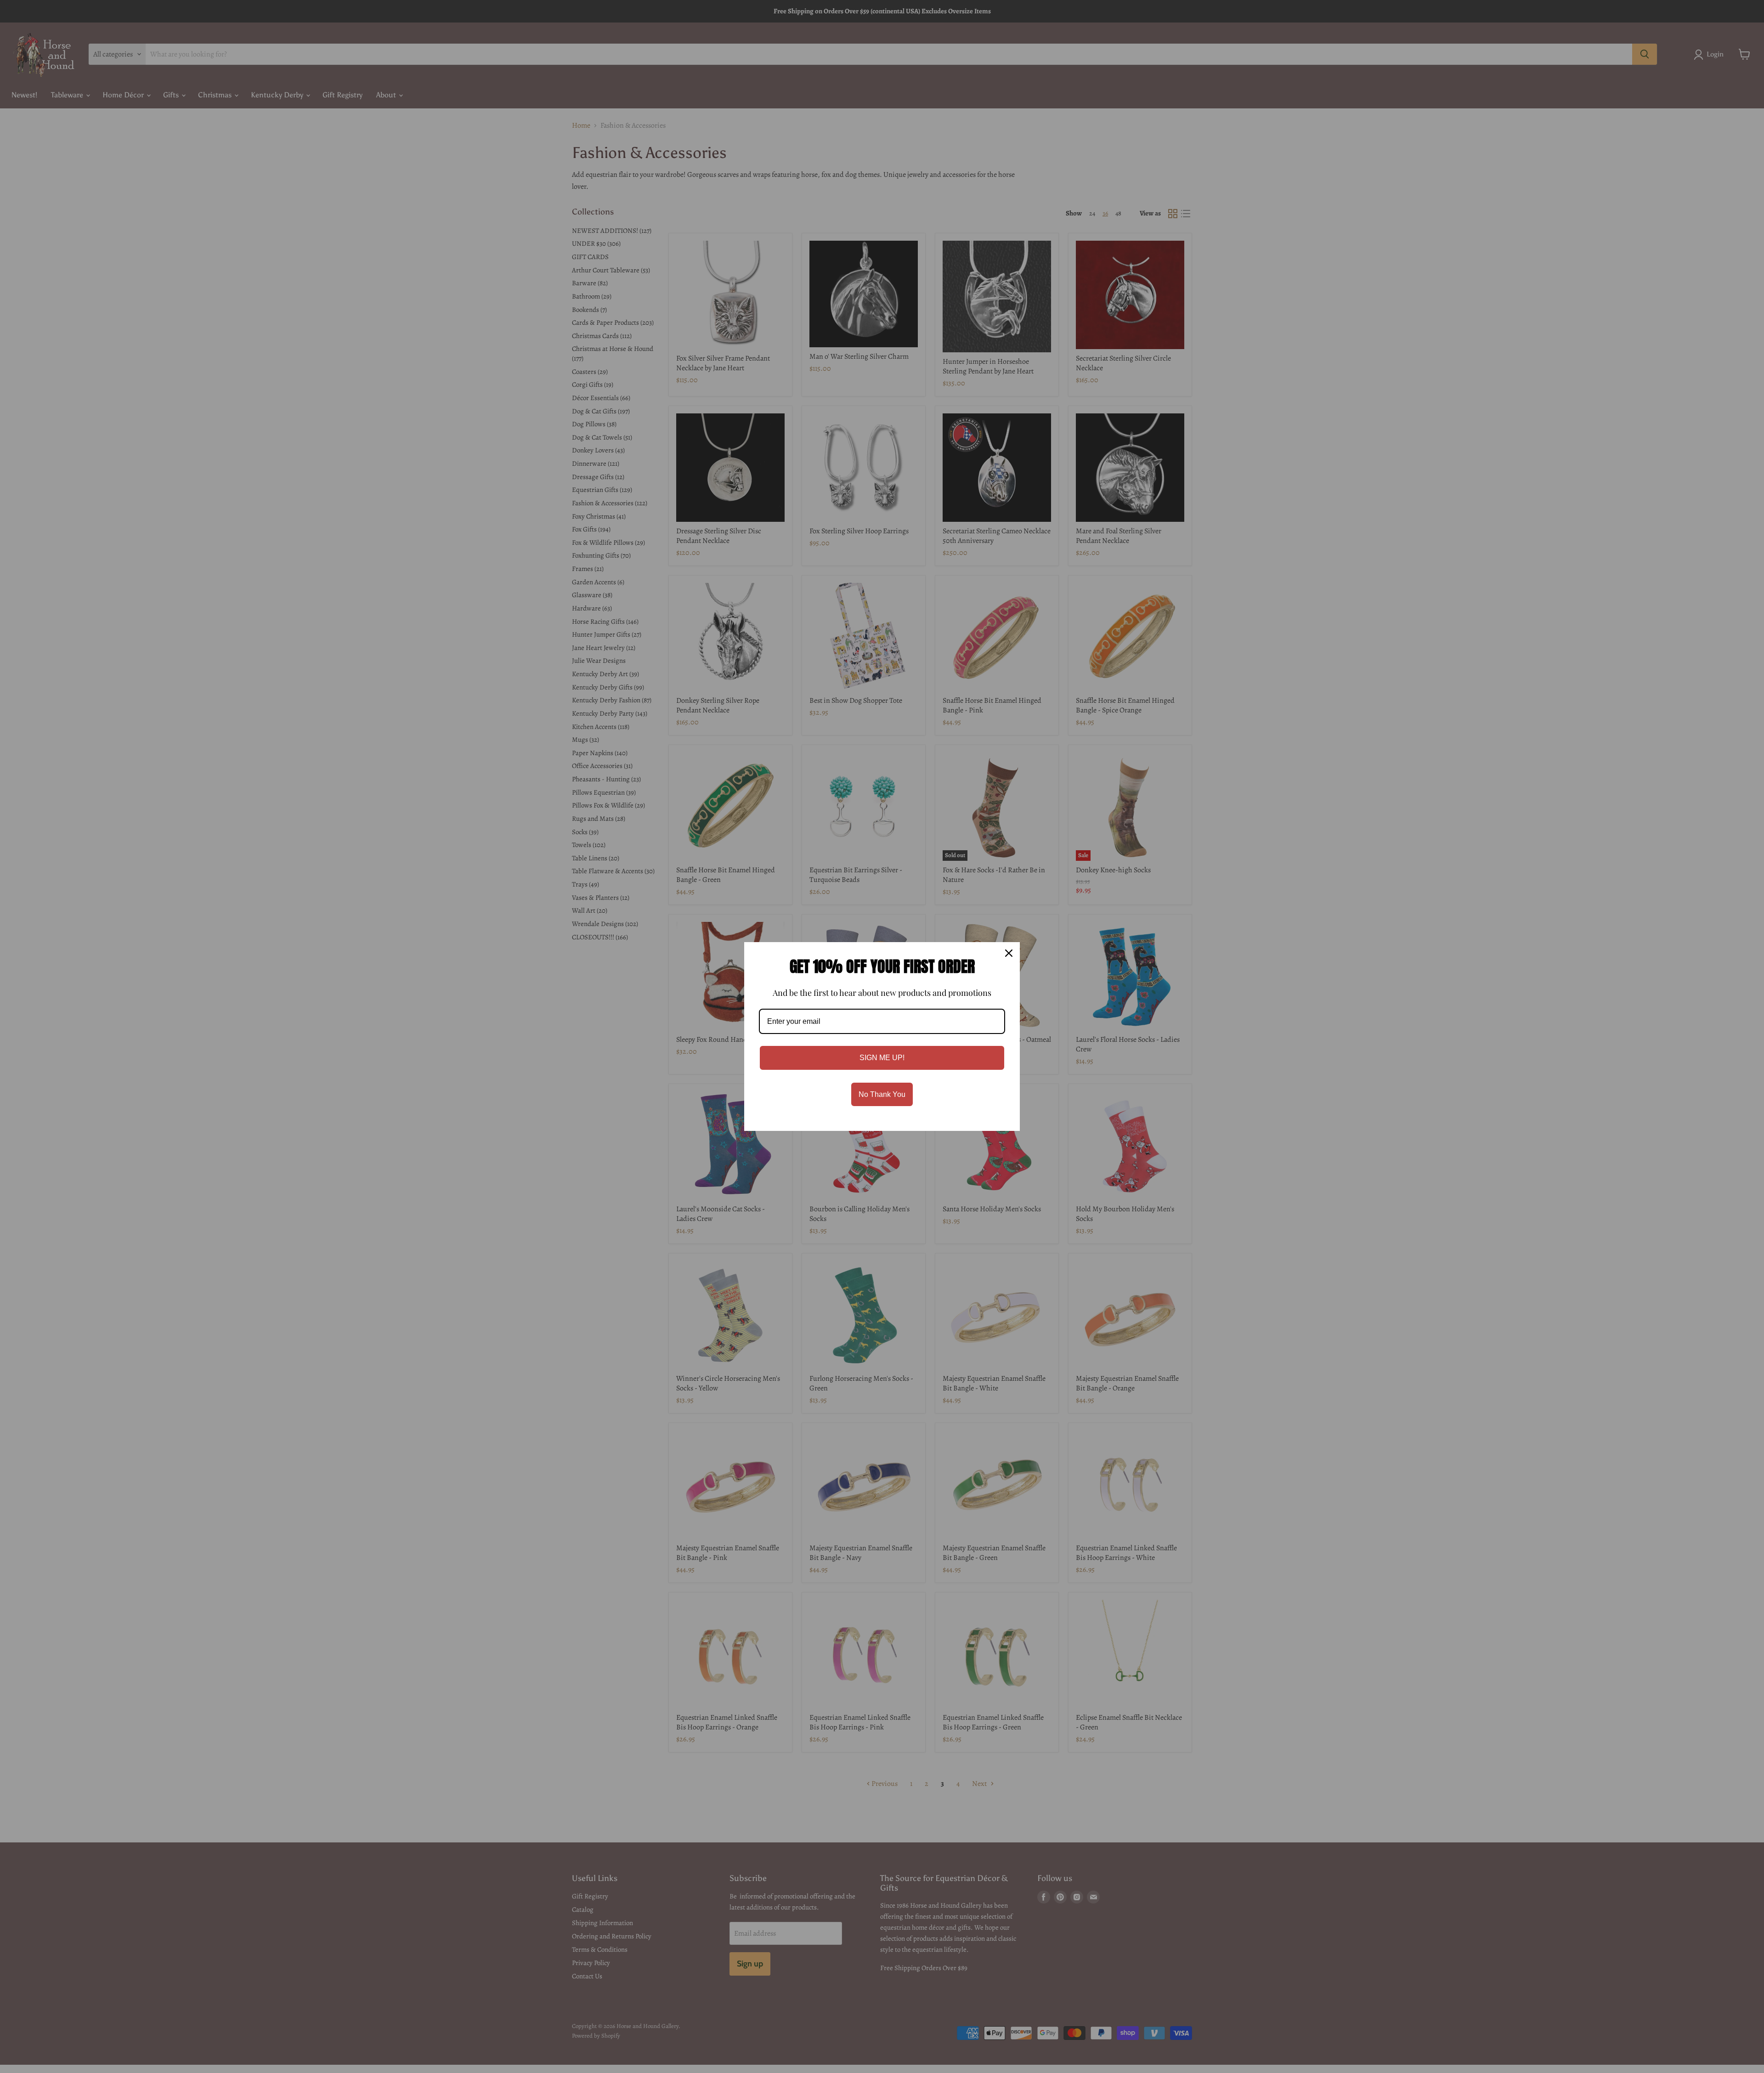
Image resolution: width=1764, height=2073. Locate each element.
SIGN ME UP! (882, 1058)
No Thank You (882, 1094)
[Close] (1009, 953)
